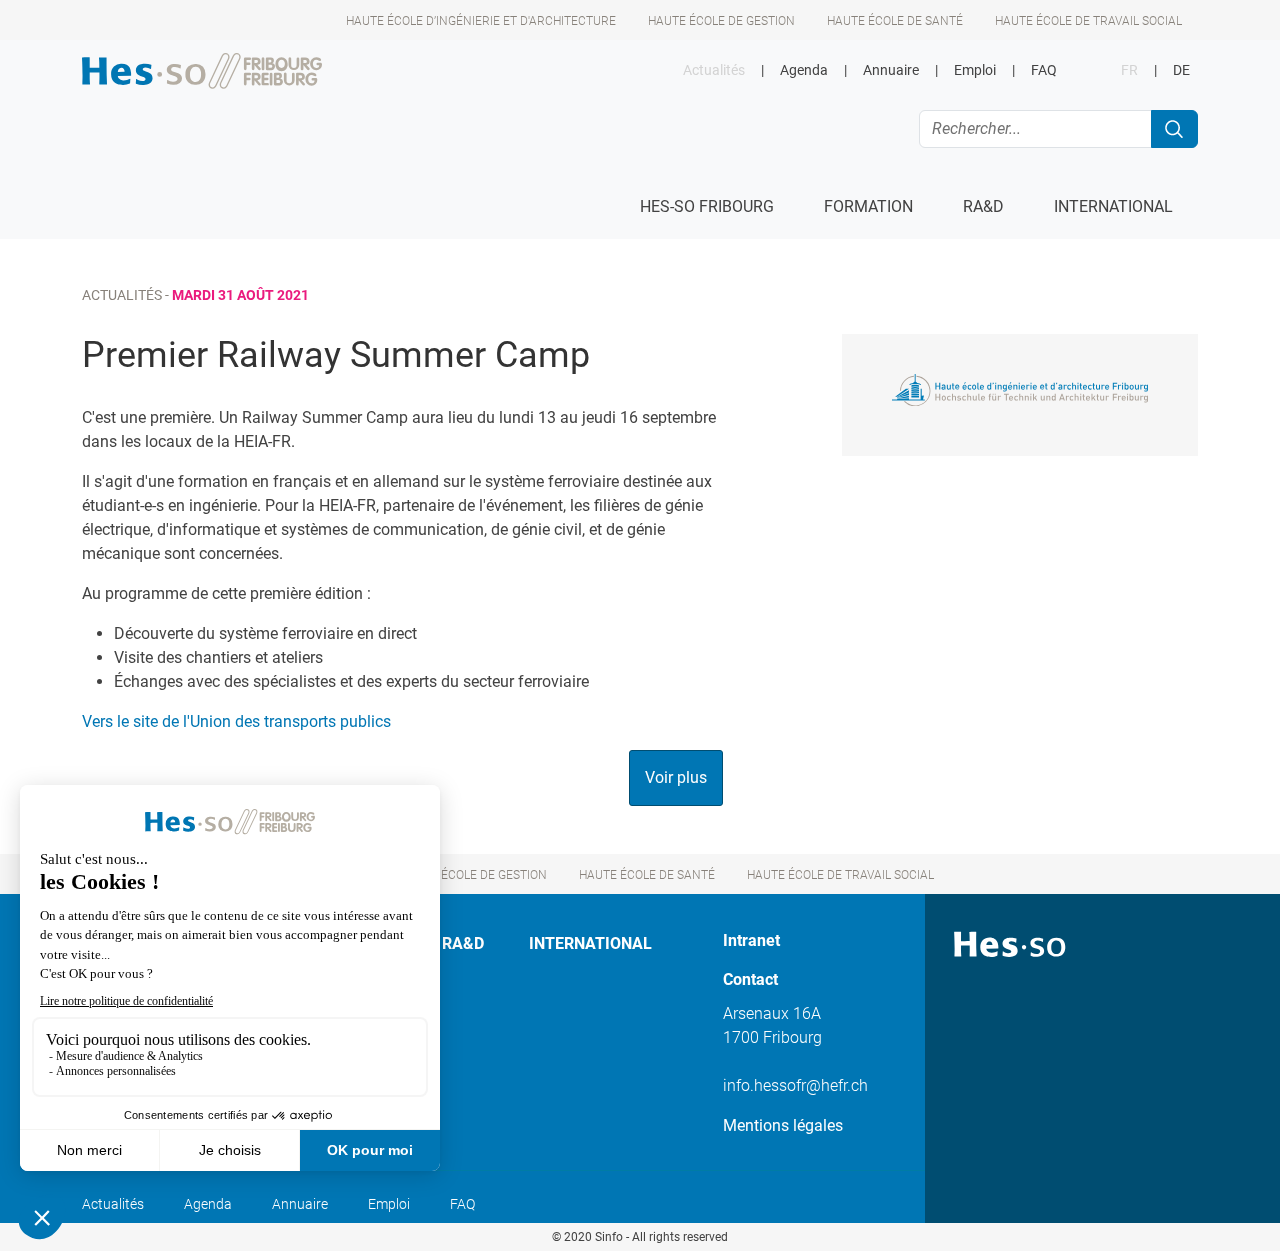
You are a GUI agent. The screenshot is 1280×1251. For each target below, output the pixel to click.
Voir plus (676, 777)
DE (1181, 70)
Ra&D (463, 943)
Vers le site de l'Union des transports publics (236, 721)
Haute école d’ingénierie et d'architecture (481, 21)
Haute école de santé (895, 21)
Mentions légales (783, 1125)
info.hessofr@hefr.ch (795, 1085)
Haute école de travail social (1088, 21)
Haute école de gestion (721, 21)
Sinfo (609, 1237)
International (590, 943)
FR (1129, 70)
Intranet (751, 940)
